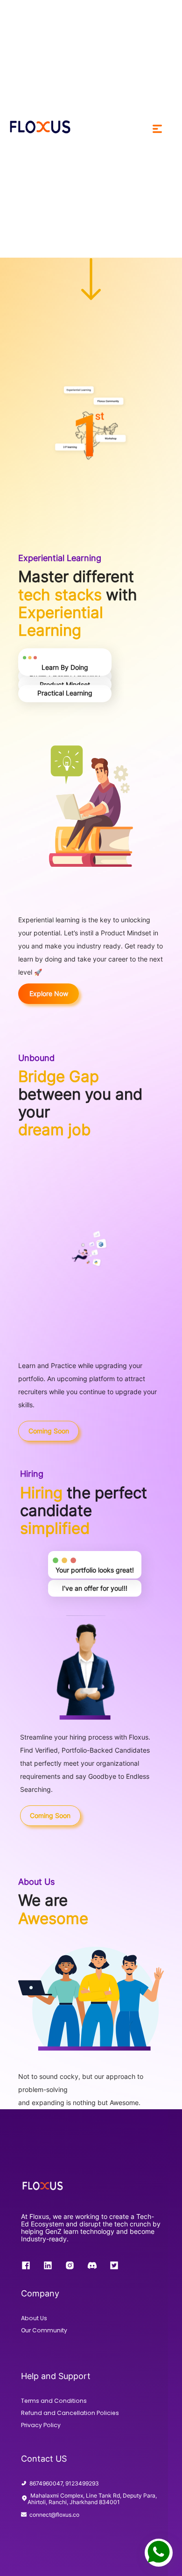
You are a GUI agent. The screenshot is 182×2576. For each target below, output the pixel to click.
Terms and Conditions (54, 2401)
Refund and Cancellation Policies (70, 2413)
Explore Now (49, 993)
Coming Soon (49, 1431)
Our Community (44, 2330)
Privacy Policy (41, 2425)
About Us (34, 2318)
